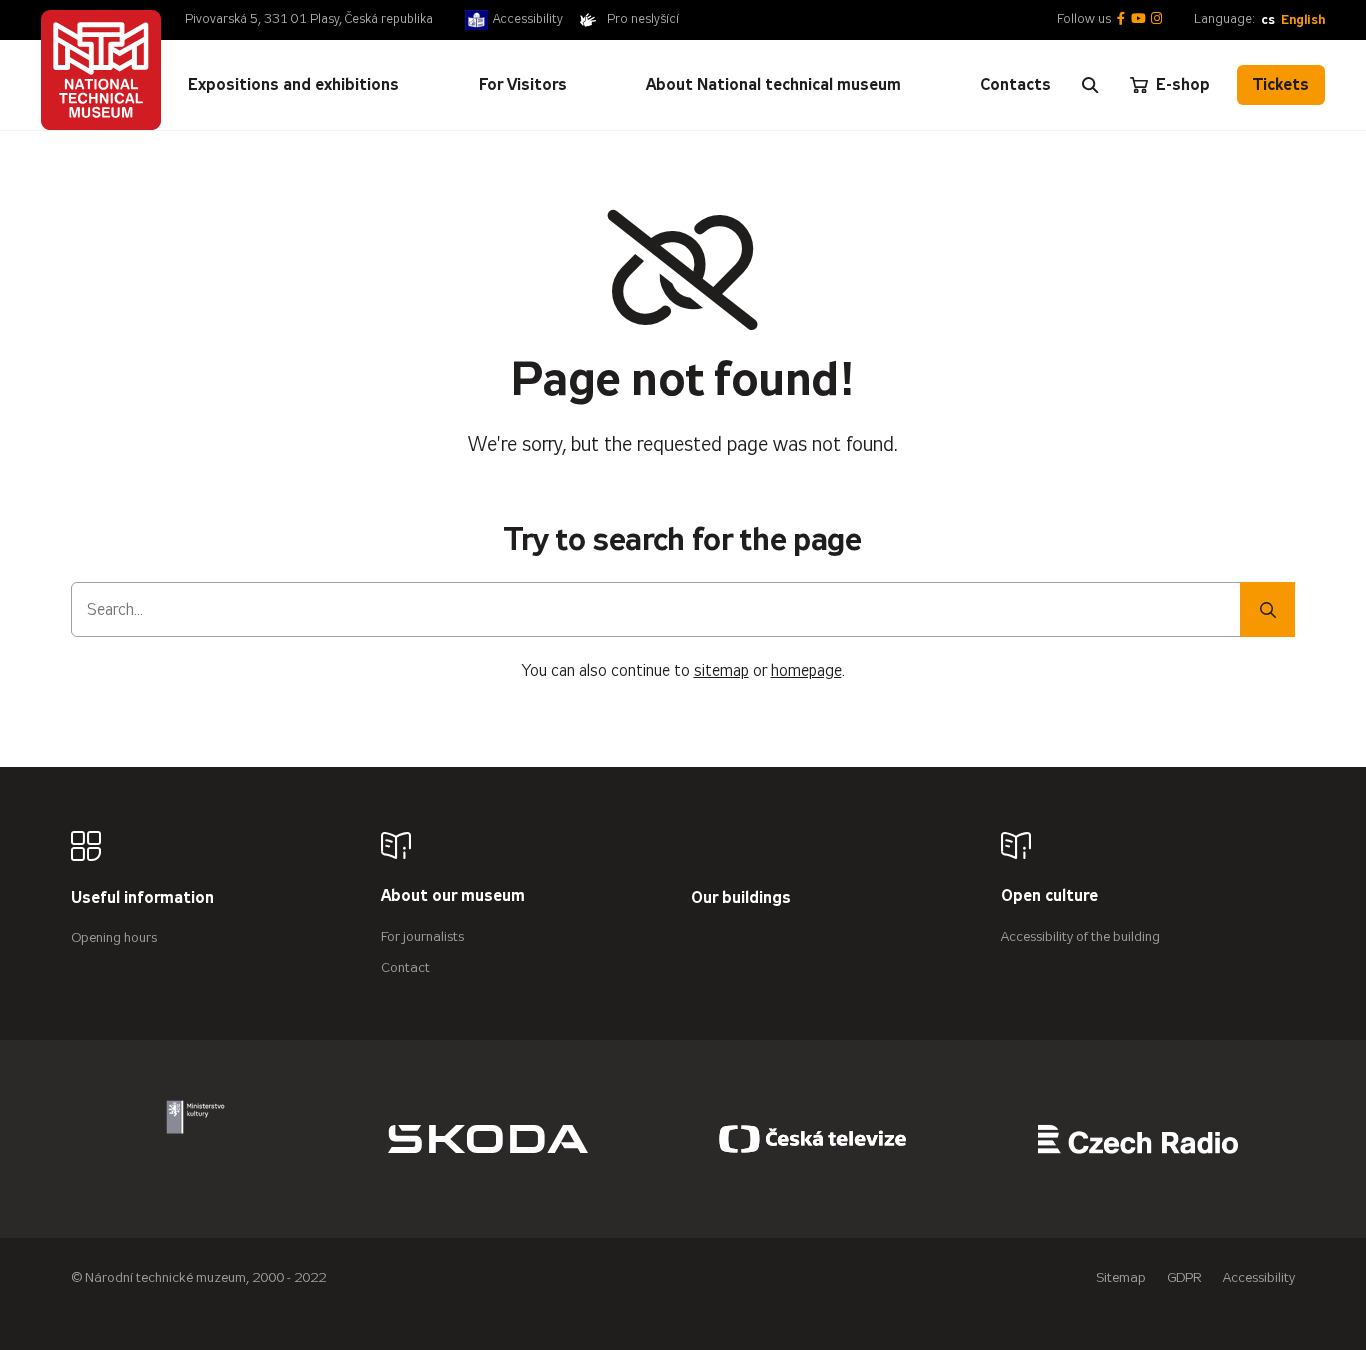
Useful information (142, 898)
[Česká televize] (813, 1138)
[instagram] (1156, 19)
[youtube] (1138, 19)
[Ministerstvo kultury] (195, 1138)
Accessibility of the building (1080, 936)
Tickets (1281, 84)
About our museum (453, 896)
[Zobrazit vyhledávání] (1090, 85)
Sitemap (1121, 1277)
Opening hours (114, 937)
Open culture (1049, 896)
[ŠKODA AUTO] (488, 1138)
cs (1268, 19)
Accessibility (528, 19)
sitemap (721, 670)
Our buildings (741, 898)
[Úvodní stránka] (101, 70)
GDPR (1184, 1277)
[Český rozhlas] (1138, 1138)
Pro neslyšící (643, 19)
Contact (405, 967)
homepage (806, 670)
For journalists (422, 936)
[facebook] (1121, 19)
